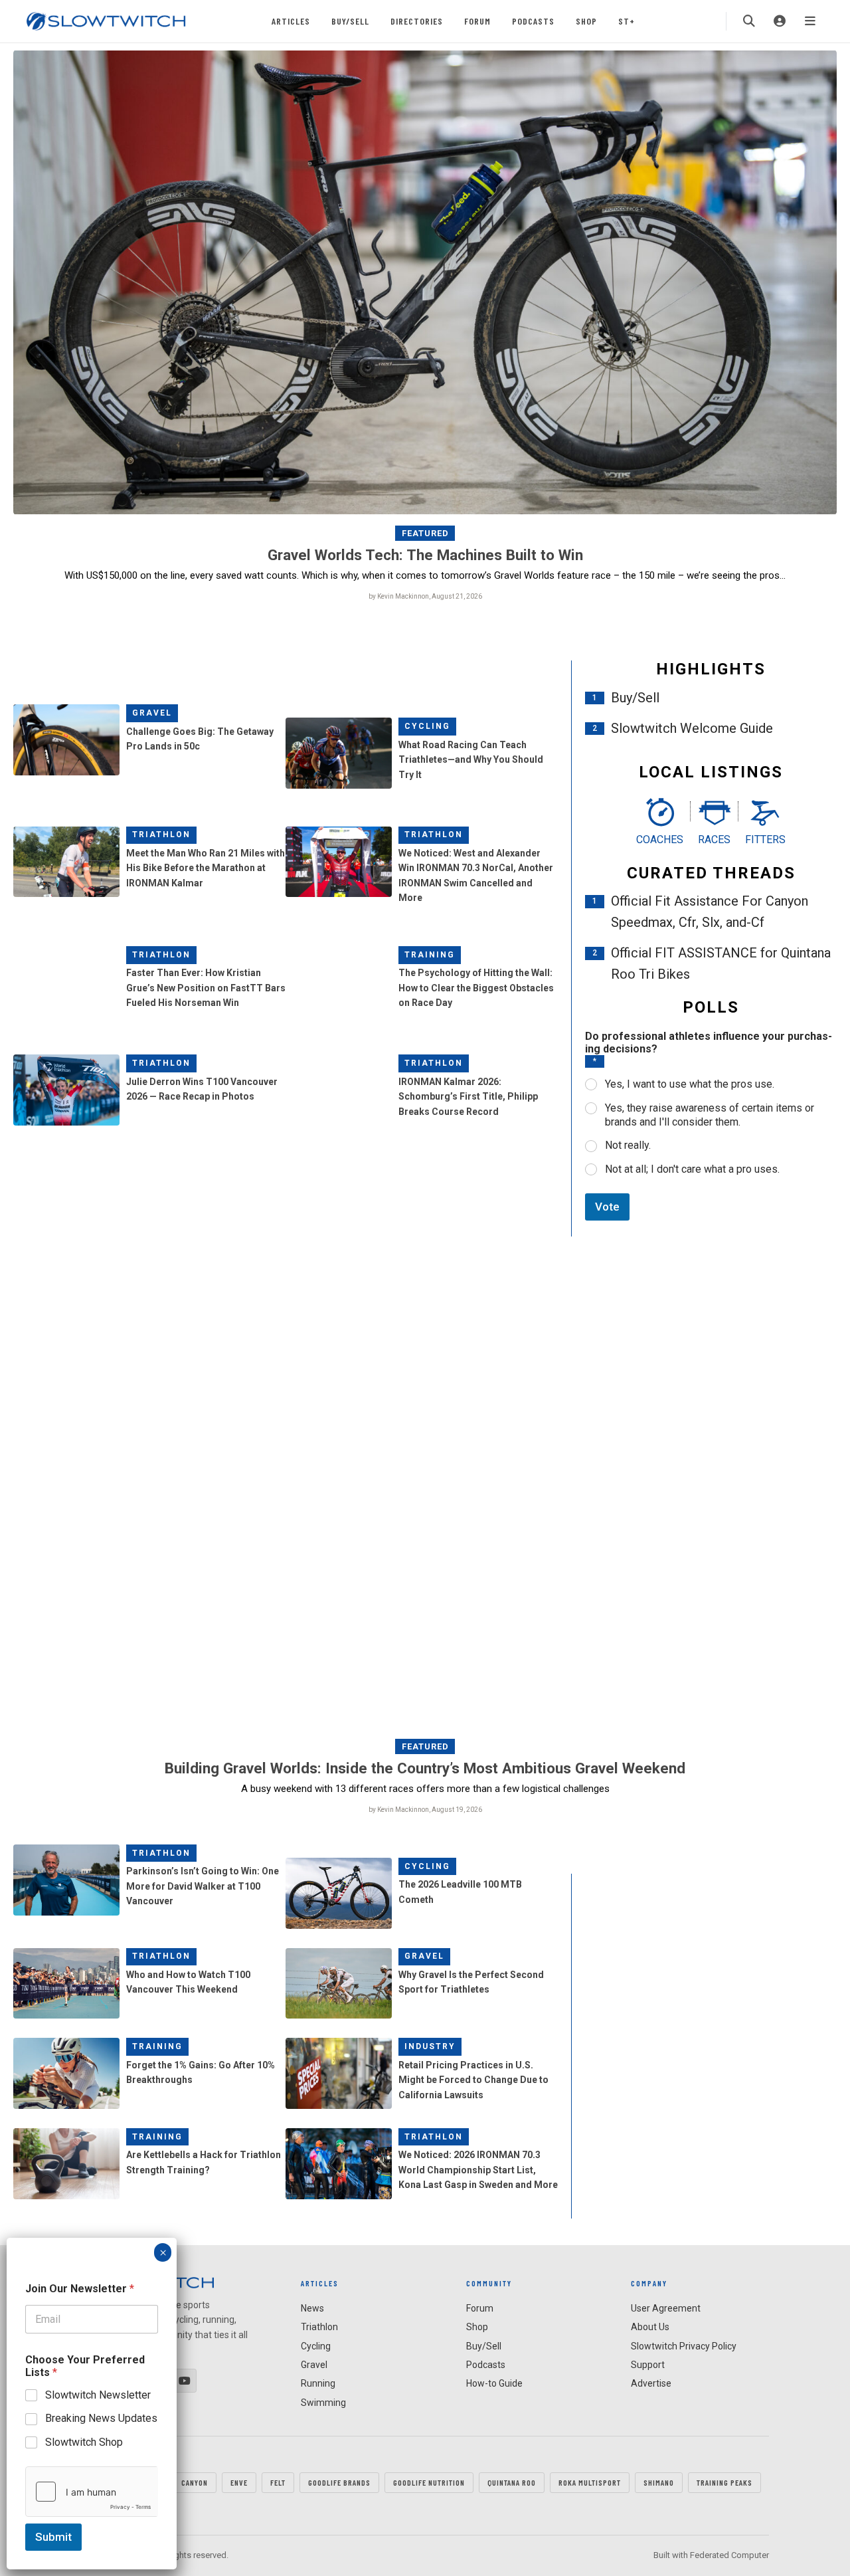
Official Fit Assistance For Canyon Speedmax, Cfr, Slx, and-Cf (710, 912)
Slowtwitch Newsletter (98, 2395)
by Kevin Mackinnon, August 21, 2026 (425, 596)
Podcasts (533, 21)
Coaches (660, 840)
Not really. (628, 1145)
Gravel (152, 713)
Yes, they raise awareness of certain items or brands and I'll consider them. (710, 1115)
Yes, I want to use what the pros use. (690, 1084)
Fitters (765, 840)
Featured (425, 533)
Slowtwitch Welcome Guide (692, 728)
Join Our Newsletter (80, 2289)
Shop (586, 21)
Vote (607, 1207)
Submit (53, 2537)
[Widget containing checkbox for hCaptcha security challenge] (92, 2492)
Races (714, 840)
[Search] (749, 21)
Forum (477, 21)
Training (430, 955)
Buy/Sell (350, 21)
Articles (291, 21)
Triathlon (161, 835)
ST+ (627, 21)
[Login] (780, 21)
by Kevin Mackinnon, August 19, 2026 (425, 1810)
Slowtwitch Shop (84, 2442)
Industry (430, 2046)
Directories (417, 21)
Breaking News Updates (101, 2418)
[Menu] (810, 21)
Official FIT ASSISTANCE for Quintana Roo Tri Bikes (721, 963)
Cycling (427, 726)
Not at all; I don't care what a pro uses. (692, 1169)
